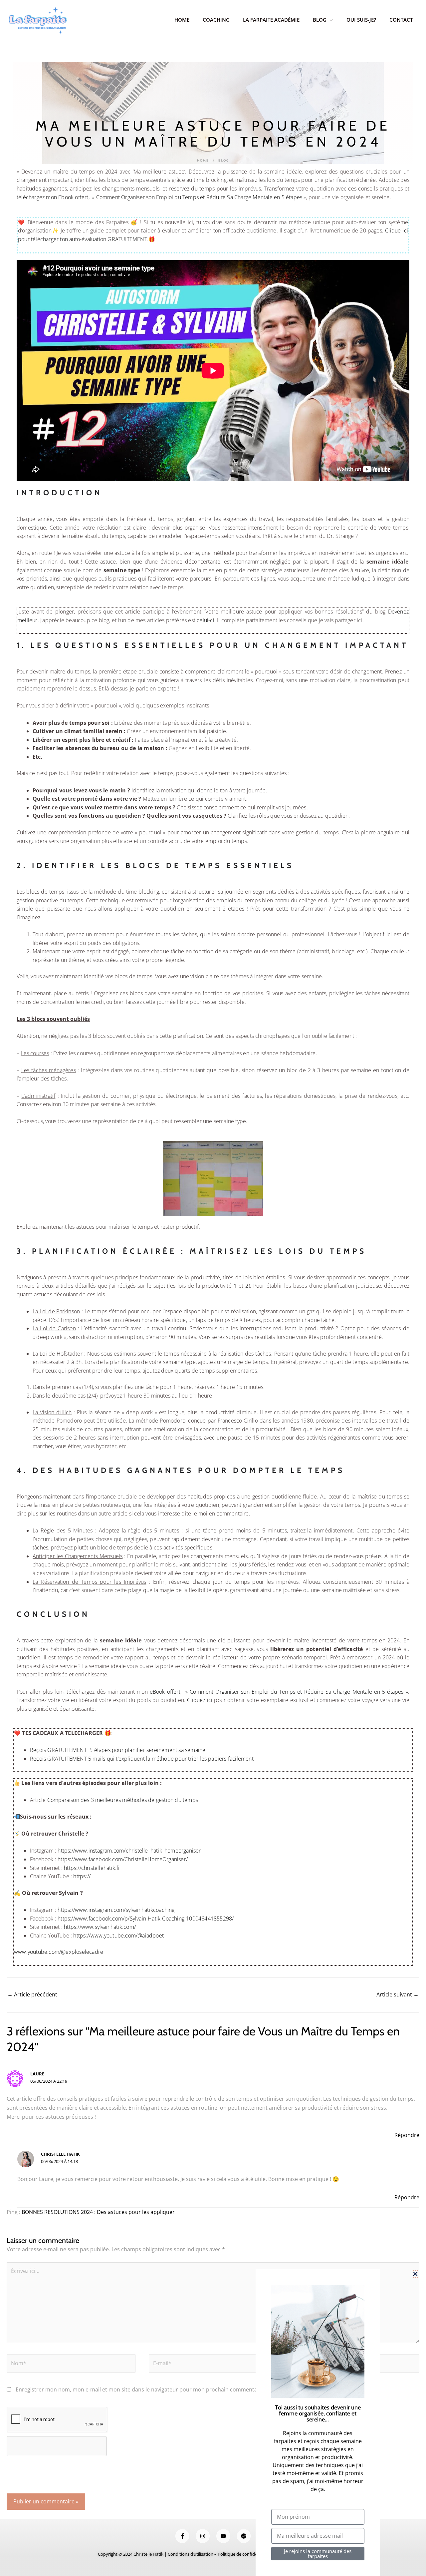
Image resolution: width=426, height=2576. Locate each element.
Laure (37, 2074)
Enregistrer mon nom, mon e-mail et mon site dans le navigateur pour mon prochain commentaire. (140, 2389)
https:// (82, 1876)
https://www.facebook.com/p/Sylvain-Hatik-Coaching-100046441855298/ (146, 1919)
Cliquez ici (200, 1700)
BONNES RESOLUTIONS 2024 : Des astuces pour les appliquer (98, 2212)
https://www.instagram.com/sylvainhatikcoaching (116, 1910)
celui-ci (206, 620)
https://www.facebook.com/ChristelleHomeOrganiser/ (123, 1859)
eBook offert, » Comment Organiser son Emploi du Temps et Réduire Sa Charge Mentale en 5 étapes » (279, 1692)
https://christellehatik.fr (92, 1868)
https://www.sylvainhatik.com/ (100, 1927)
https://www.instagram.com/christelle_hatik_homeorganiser (129, 1851)
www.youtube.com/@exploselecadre (59, 1952)
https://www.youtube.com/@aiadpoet (118, 1935)
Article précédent (32, 1994)
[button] (415, 2274)
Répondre (407, 2135)
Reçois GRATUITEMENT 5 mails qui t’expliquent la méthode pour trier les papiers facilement (142, 1759)
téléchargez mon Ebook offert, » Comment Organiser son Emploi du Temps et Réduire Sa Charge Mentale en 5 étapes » (161, 197)
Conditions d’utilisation (191, 2554)
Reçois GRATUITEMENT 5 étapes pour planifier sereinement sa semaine (118, 1750)
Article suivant (398, 1994)
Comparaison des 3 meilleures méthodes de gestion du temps (123, 1800)
